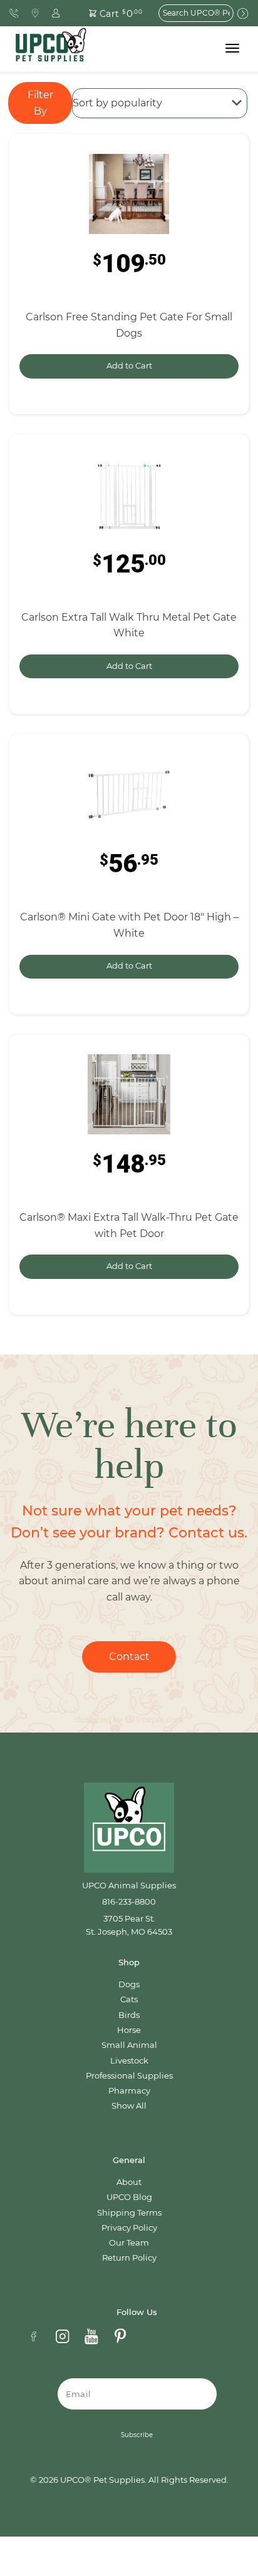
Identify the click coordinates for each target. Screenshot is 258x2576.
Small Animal (129, 2045)
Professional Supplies (129, 2076)
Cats (129, 1999)
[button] (108, 13)
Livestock (129, 2061)
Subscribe (137, 2435)
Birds (129, 2015)
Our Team (129, 2243)
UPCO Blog (129, 2197)
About (129, 2182)
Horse (129, 2030)
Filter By (40, 103)
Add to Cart (129, 366)
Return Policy (129, 2258)
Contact (129, 1657)
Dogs (129, 1984)
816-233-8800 (129, 1902)
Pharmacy (129, 2091)
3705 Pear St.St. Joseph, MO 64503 (129, 1925)
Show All (129, 2106)
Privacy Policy (129, 2228)
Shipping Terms (129, 2213)
